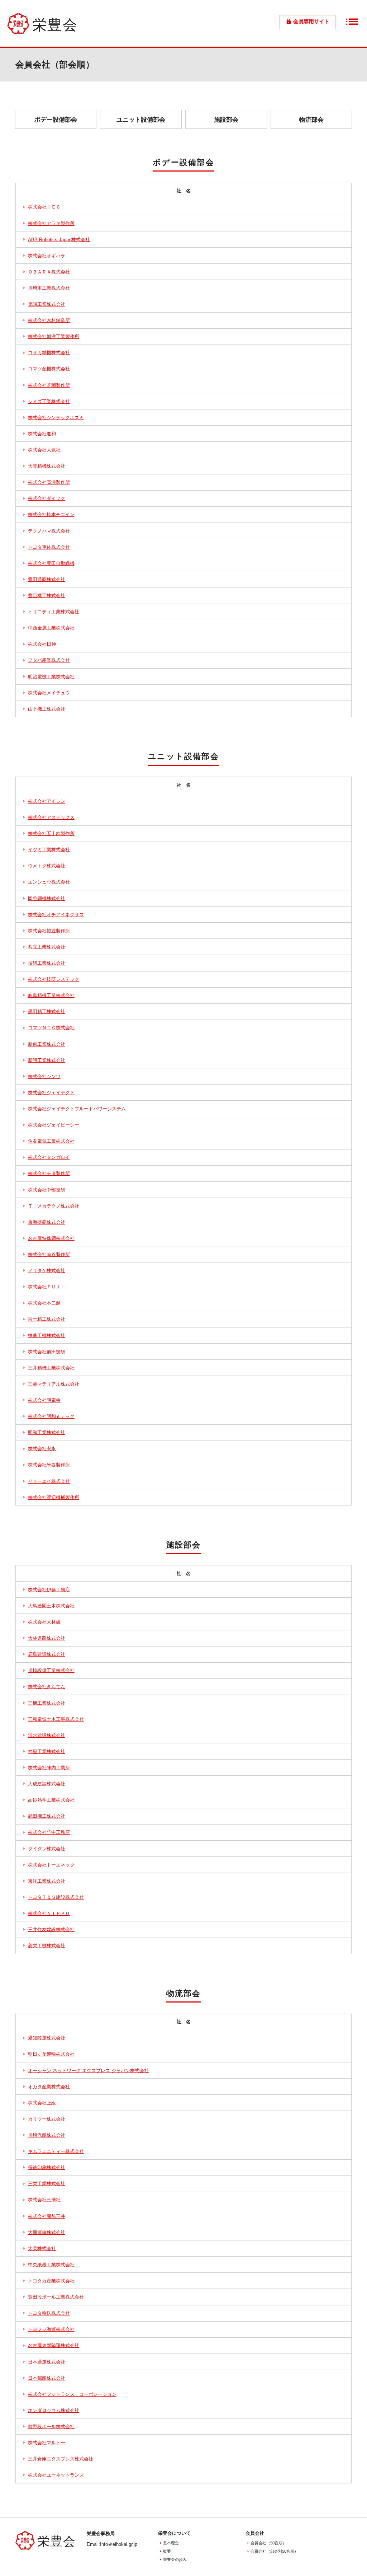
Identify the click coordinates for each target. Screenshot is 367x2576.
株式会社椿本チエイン (51, 515)
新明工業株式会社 (47, 1060)
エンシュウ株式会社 (49, 882)
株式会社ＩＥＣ (44, 207)
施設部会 (226, 120)
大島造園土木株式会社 (51, 1606)
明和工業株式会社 (47, 1433)
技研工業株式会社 (47, 963)
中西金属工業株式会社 (51, 628)
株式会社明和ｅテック (51, 1416)
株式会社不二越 (44, 1303)
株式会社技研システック (54, 979)
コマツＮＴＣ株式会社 (51, 1028)
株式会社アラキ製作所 (51, 224)
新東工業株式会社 (47, 1044)
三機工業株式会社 (47, 1703)
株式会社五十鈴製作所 (51, 834)
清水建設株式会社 (47, 1736)
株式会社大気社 (44, 450)
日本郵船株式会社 (47, 2378)
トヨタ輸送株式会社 (49, 2313)
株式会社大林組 (44, 1622)
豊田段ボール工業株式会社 (56, 2297)
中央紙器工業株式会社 (51, 2265)
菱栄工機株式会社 (47, 1946)
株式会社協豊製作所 (49, 931)
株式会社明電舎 (44, 1400)
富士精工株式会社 (47, 1319)
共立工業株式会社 (47, 947)
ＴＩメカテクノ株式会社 (54, 1206)
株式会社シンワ (44, 1077)
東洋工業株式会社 (47, 1881)
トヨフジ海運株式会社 (51, 2329)
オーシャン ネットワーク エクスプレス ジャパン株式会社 (88, 2071)
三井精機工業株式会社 (51, 1368)
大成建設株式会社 (47, 1784)
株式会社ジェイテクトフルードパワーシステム (77, 1109)
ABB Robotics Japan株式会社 (59, 240)
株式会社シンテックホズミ (56, 418)
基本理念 (171, 2543)
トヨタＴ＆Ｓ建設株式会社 (56, 1897)
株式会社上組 (42, 2103)
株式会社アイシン (47, 801)
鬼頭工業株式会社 (47, 304)
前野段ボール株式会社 (51, 2427)
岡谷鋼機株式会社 (47, 899)
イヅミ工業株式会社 (49, 850)
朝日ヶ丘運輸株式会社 (51, 2054)
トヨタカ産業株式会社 (51, 2281)
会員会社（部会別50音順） (274, 2551)
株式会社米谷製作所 (49, 1465)
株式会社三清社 (44, 2200)
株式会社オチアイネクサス (56, 915)
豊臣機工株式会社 (47, 596)
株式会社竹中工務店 (49, 1832)
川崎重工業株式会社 (49, 288)
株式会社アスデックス (51, 818)
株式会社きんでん (47, 1687)
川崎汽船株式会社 (47, 2135)
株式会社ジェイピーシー (54, 1125)
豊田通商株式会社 (47, 580)
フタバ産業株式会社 (49, 660)
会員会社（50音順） (268, 2543)
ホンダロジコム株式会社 (54, 2411)
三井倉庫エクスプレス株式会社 (61, 2459)
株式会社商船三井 (47, 2216)
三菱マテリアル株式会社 (54, 1384)
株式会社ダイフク (47, 498)
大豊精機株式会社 (47, 466)
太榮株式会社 (42, 2249)
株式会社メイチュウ (49, 693)
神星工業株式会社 (47, 1752)
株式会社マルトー (47, 2443)
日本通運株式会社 (47, 2362)
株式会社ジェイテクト (51, 1093)
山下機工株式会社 (47, 709)
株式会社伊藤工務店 (49, 1590)
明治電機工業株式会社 (51, 677)
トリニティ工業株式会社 (54, 612)
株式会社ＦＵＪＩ (47, 1287)
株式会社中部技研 (47, 1190)
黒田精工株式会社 (47, 1012)
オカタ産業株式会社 (49, 2087)
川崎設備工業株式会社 (51, 1671)
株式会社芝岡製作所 (49, 385)
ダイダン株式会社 (47, 1849)
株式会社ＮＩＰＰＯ (49, 1914)
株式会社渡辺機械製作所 (54, 1498)
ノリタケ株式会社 (47, 1271)
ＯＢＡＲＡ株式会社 (49, 272)
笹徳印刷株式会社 (47, 2168)
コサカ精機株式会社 (49, 353)
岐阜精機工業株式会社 (51, 996)
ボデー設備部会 (56, 120)
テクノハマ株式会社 (49, 531)
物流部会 (311, 120)
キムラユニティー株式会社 (56, 2151)
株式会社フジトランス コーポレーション (72, 2394)
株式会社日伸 (42, 644)
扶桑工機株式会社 (47, 1336)
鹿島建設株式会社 (47, 1654)
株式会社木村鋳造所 (49, 320)
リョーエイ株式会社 (49, 1481)
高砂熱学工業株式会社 (51, 1800)
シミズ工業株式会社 (49, 402)
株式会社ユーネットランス (56, 2475)
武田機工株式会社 (47, 1816)
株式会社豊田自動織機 (51, 563)
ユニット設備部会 (141, 120)
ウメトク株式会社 (47, 866)
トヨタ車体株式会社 (49, 547)
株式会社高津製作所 (49, 482)
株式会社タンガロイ (49, 1157)
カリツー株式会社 (47, 2119)
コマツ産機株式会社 (49, 369)
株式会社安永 (42, 1449)
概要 (167, 2551)
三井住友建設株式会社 (51, 1930)
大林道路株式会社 (47, 1638)
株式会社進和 (42, 434)
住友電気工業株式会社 (51, 1141)
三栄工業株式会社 (47, 2184)
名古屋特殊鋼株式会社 (51, 1238)
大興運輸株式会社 (47, 2233)
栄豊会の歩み (175, 2559)
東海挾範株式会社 (47, 1222)
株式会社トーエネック (51, 1865)
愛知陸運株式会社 (47, 2038)
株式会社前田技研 (47, 1352)
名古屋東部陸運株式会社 (54, 2346)
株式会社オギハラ (47, 256)
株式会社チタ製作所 (49, 1174)
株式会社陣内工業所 (49, 1768)
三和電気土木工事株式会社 (56, 1719)
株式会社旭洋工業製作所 (54, 337)
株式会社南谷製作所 (49, 1255)
